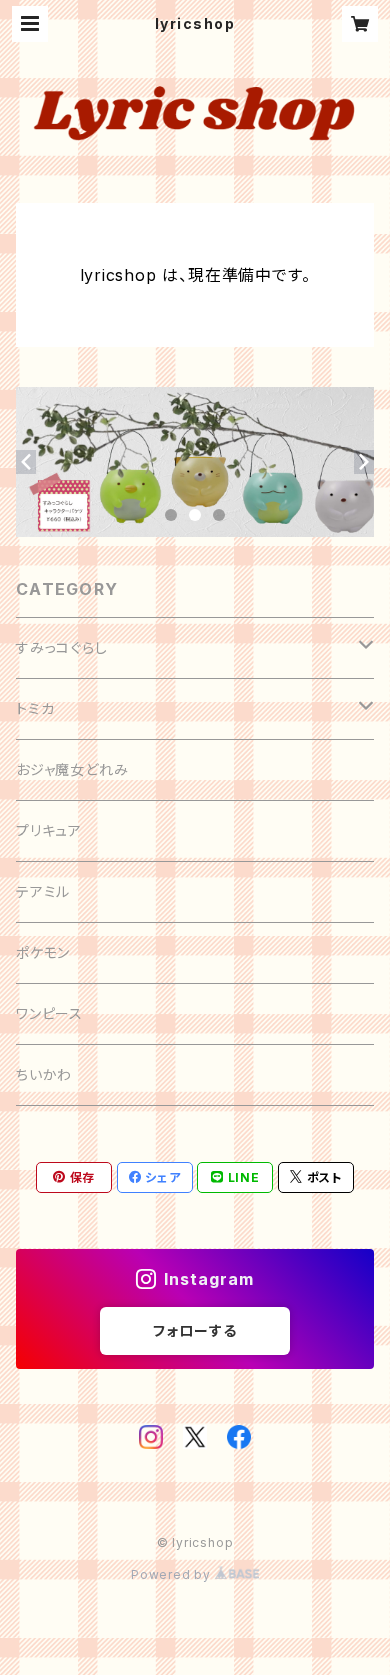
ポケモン (43, 952)
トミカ (35, 708)
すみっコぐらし (62, 647)
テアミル (43, 891)
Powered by (173, 1574)
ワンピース (49, 1013)
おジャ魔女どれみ (72, 769)
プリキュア (49, 830)
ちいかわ (44, 1074)
